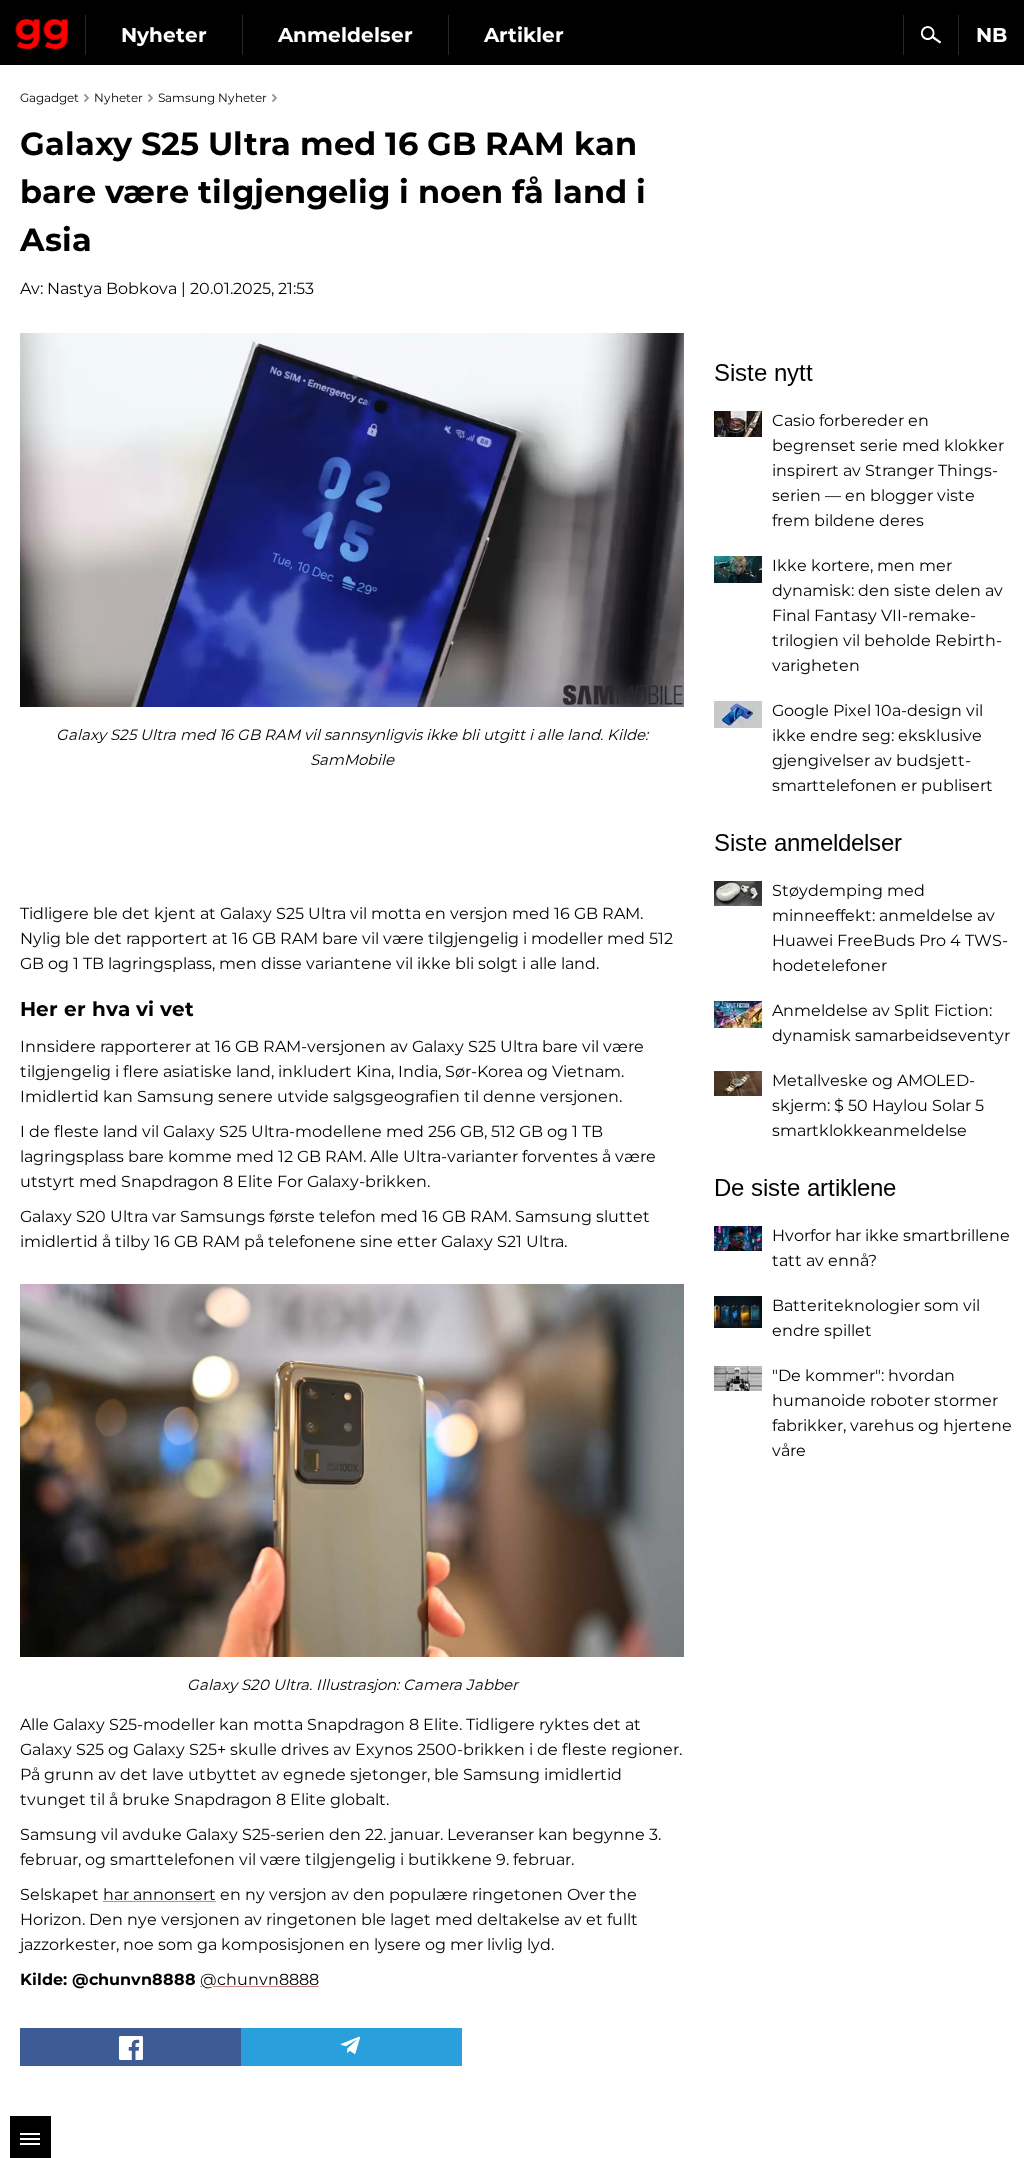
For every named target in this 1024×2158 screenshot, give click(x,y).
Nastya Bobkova (112, 288)
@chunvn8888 (259, 1979)
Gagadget (42, 30)
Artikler (524, 35)
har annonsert (159, 1894)
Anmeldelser (345, 35)
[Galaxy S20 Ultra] (352, 1470)
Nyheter (164, 35)
